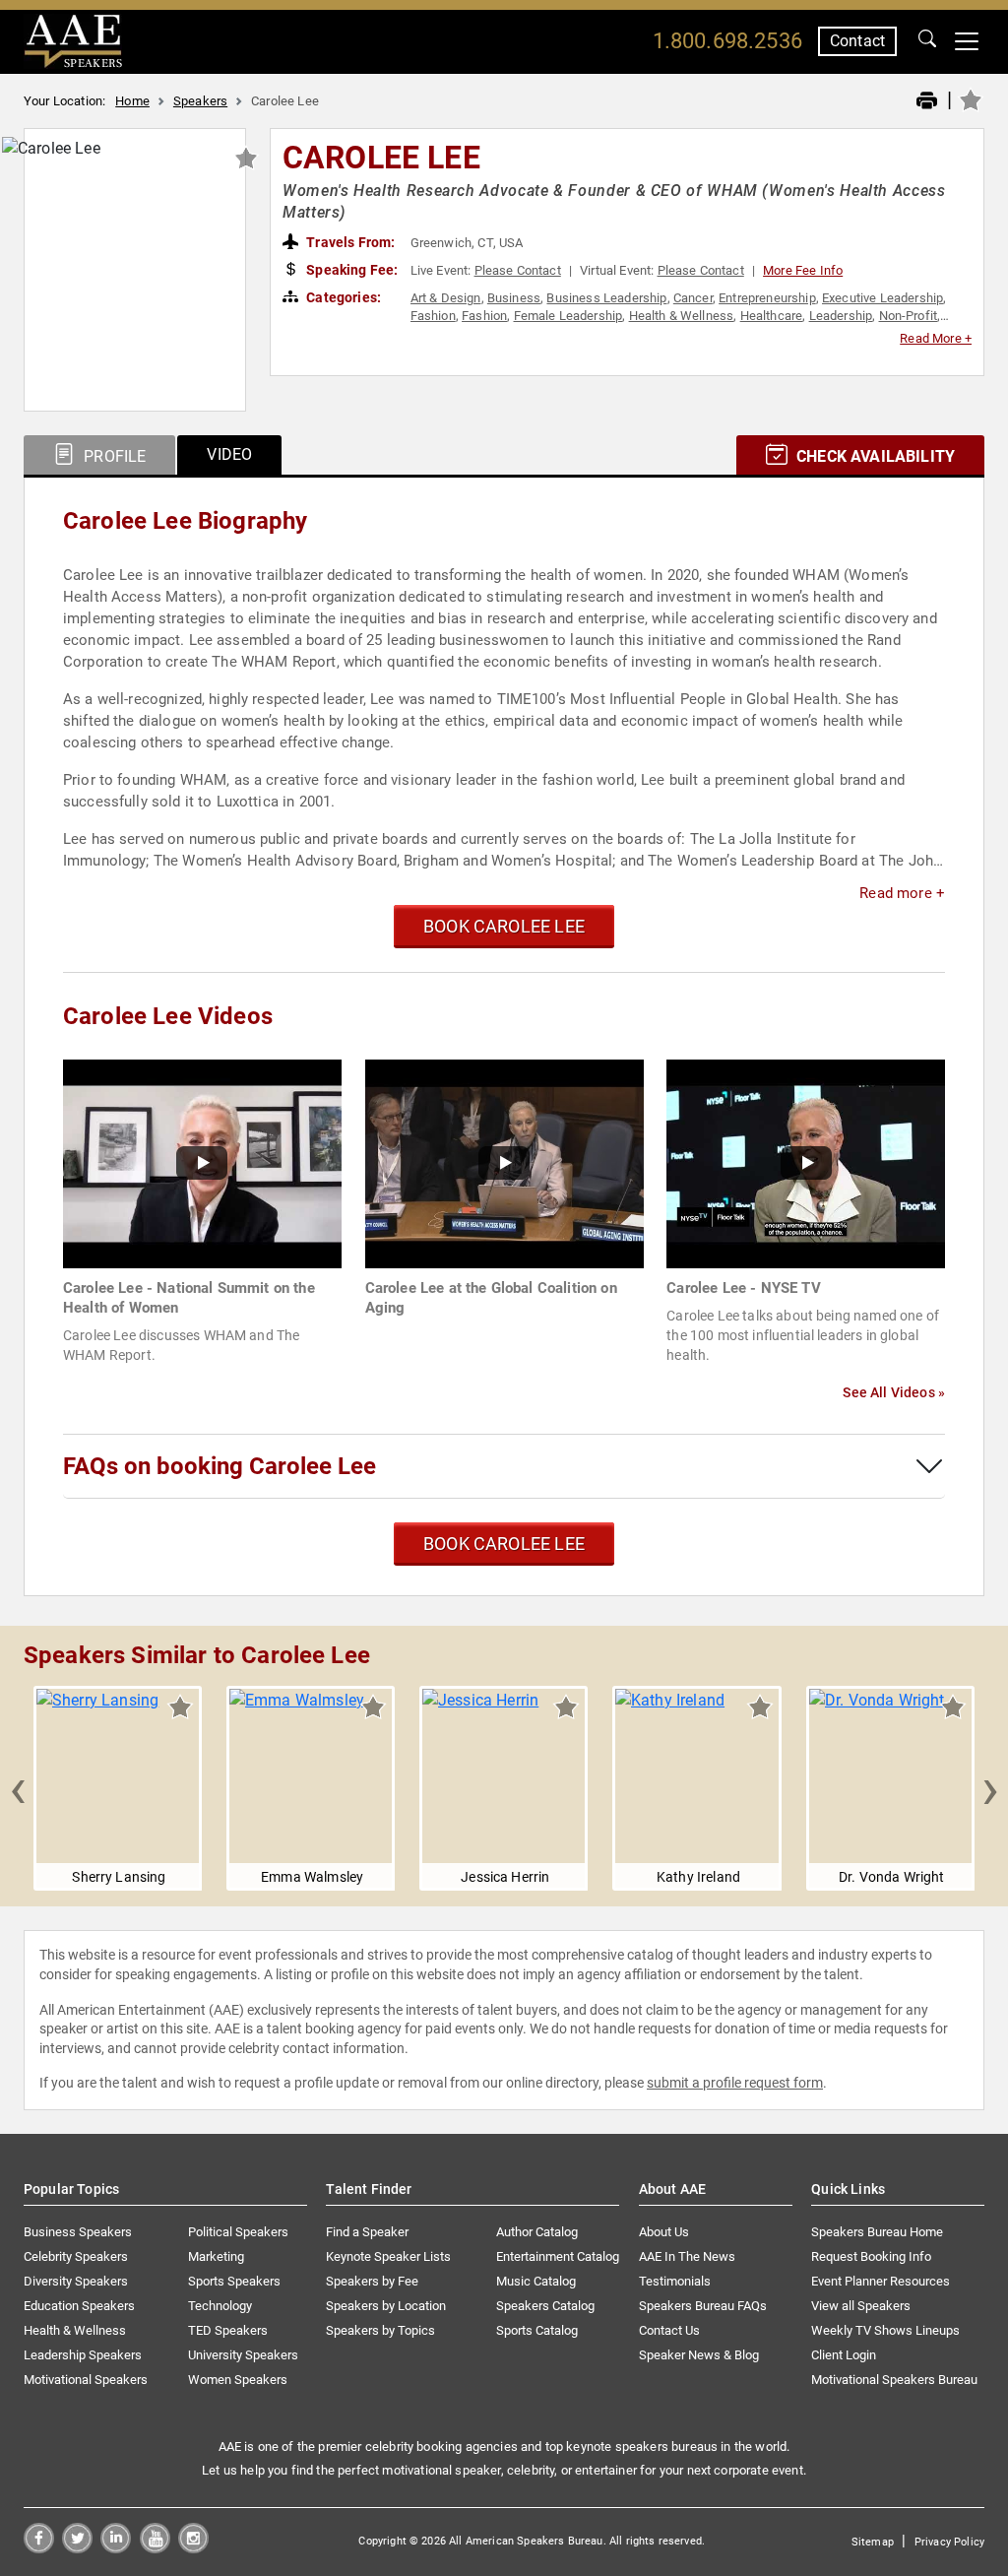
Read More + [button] (936, 338)
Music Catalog (536, 2281)
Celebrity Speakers (76, 2256)
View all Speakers (861, 2306)
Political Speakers (238, 2232)
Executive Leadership (882, 298)
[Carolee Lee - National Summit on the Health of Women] (202, 1162)
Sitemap (873, 2542)
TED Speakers (228, 2330)
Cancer (693, 298)
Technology (220, 2306)
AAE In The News (687, 2256)
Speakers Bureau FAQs (703, 2306)
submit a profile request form (735, 2083)
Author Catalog (537, 2232)
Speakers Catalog (545, 2306)
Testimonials (675, 2281)
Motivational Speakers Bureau (894, 2380)
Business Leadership (606, 298)
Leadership (841, 316)
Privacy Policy (949, 2542)
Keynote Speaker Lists (388, 2256)
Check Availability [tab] (874, 456)
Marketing (216, 2256)
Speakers (200, 101)
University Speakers (243, 2355)
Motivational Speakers (86, 2380)
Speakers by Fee (372, 2281)
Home (132, 101)
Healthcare (772, 316)
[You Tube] (155, 2548)
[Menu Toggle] (967, 41)
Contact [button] (857, 41)
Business (514, 298)
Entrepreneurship (767, 298)
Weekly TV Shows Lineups (885, 2330)
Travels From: (349, 242)
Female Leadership (568, 316)
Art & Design (446, 298)
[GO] (927, 41)
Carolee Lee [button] (381, 158)
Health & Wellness (682, 316)
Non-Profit (909, 316)
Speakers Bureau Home (877, 2232)
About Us (664, 2232)
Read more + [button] (902, 893)
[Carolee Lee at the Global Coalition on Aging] (504, 1162)
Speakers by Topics (380, 2330)
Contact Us (669, 2330)
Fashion (433, 316)
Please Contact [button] (518, 270)
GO (927, 41)
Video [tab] (229, 454)
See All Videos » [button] (894, 1392)
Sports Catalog (537, 2330)
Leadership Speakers (83, 2355)
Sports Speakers (234, 2281)
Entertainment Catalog (558, 2256)
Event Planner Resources (881, 2281)
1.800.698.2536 (727, 41)
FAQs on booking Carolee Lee (220, 1466)
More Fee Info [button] (803, 270)
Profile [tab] (113, 456)
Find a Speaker (367, 2232)
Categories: (342, 297)
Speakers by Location (386, 2306)
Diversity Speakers (76, 2281)
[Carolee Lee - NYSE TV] (806, 1162)
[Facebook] (39, 2548)
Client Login (844, 2355)
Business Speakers (78, 2232)
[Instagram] (193, 2548)
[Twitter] (77, 2548)
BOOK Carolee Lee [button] (504, 926)
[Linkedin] (116, 2548)
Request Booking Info (871, 2256)
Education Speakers (79, 2306)
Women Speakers (238, 2380)
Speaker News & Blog (699, 2355)
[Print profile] (927, 101)
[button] (18, 1788)
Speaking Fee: (350, 270)
